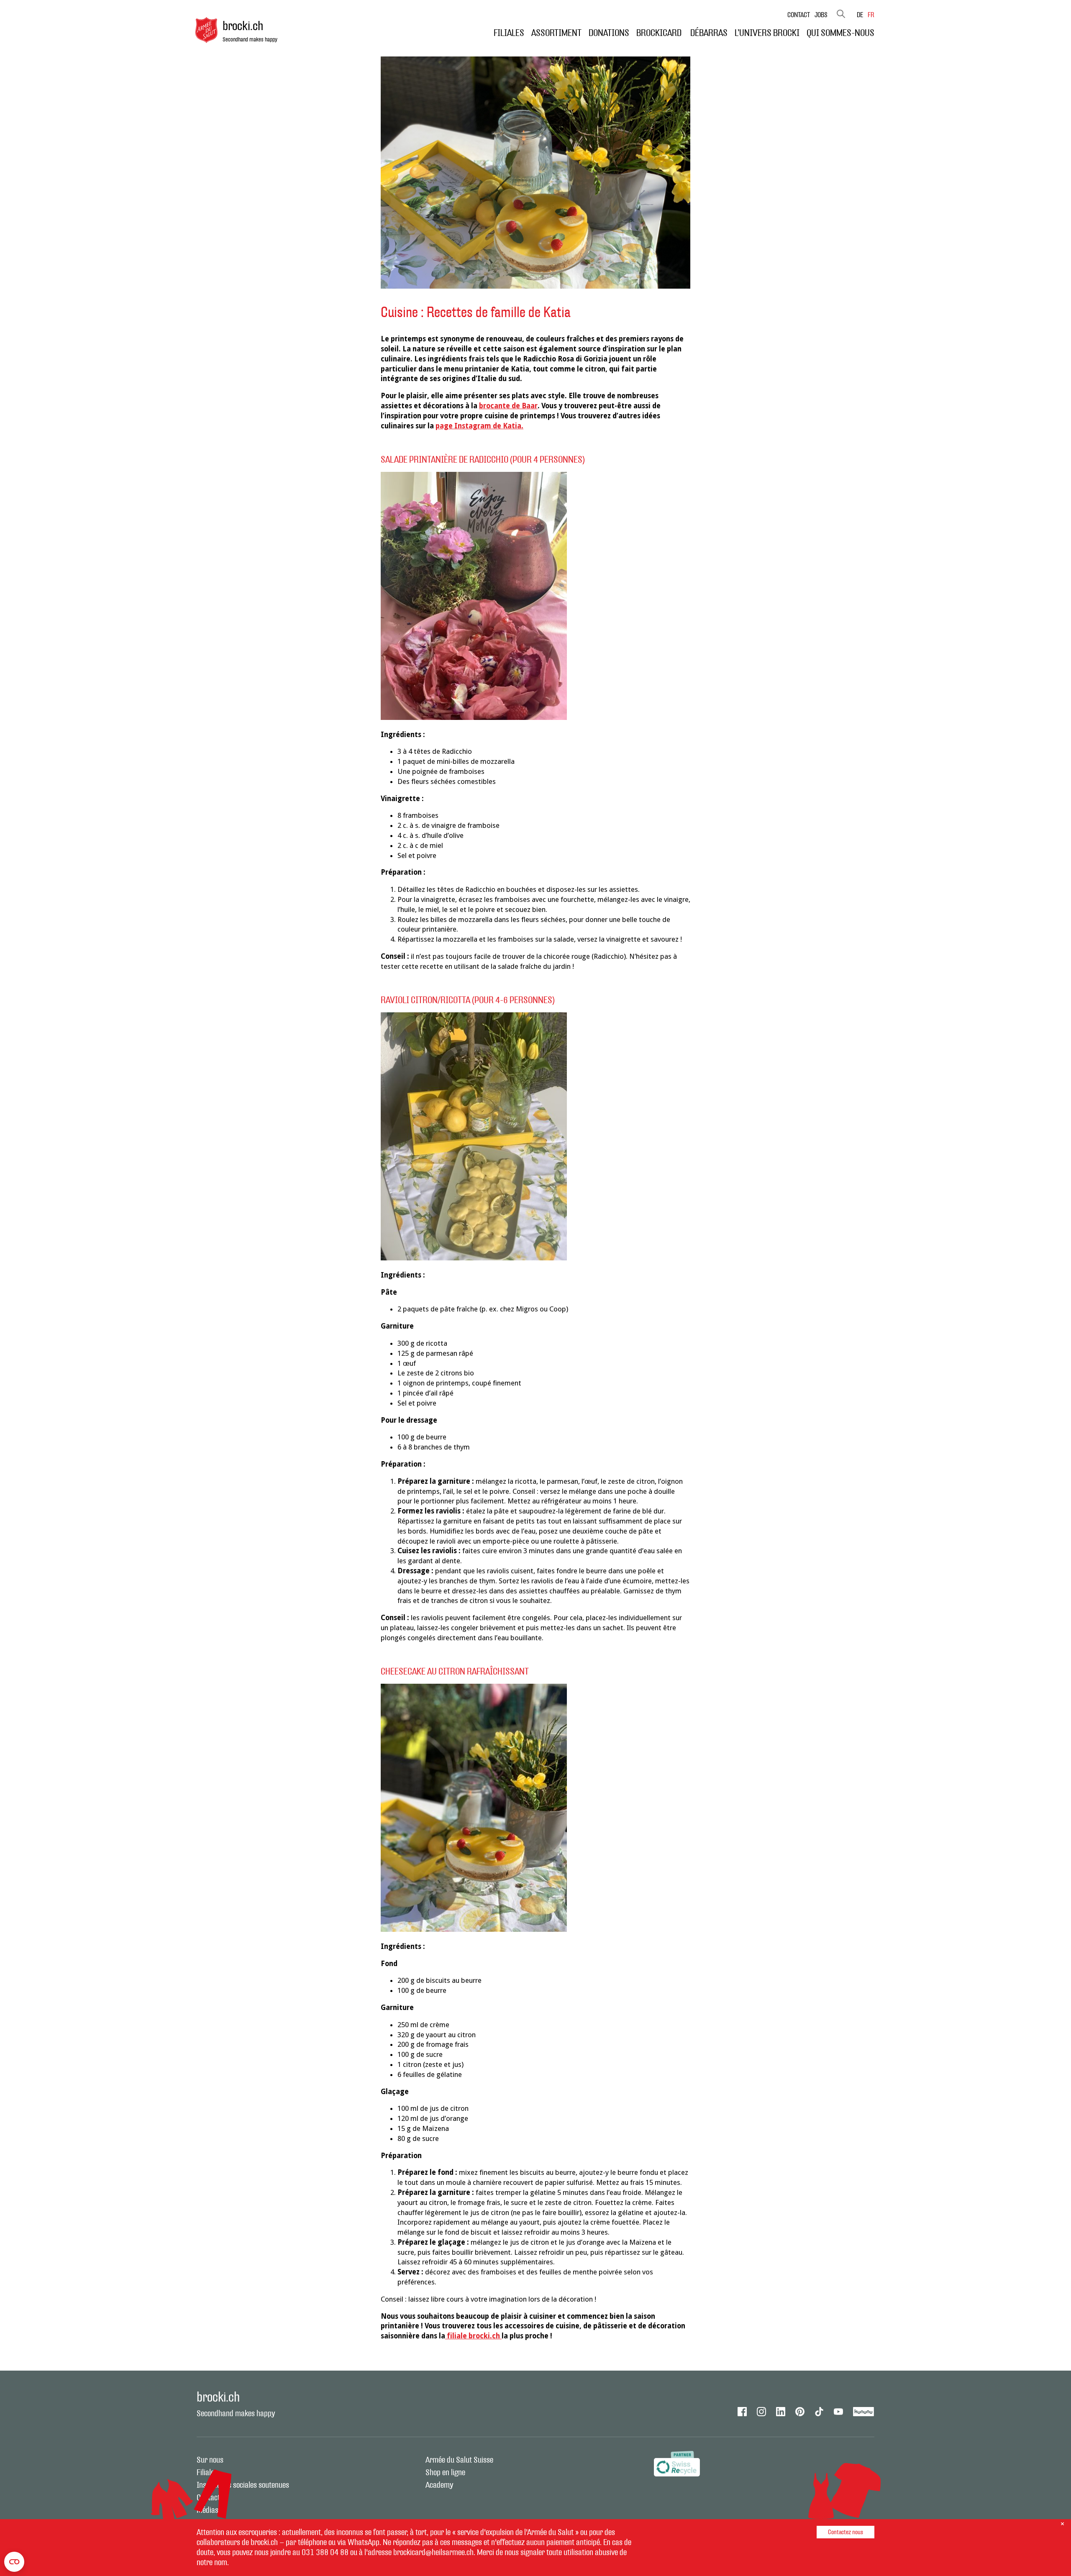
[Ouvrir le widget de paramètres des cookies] (14, 2562)
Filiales (509, 33)
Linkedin (781, 2412)
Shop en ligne (445, 2473)
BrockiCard (660, 33)
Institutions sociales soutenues (243, 2485)
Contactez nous (846, 2532)
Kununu (864, 2412)
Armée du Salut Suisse (459, 2460)
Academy (439, 2485)
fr (871, 15)
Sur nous (210, 2460)
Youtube (838, 2412)
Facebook (742, 2412)
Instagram (761, 2412)
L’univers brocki (767, 33)
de (860, 15)
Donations (609, 33)
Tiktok (819, 2412)
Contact (799, 15)
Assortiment (556, 33)
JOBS (821, 15)
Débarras (709, 33)
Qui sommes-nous (840, 33)
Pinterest (800, 2412)
